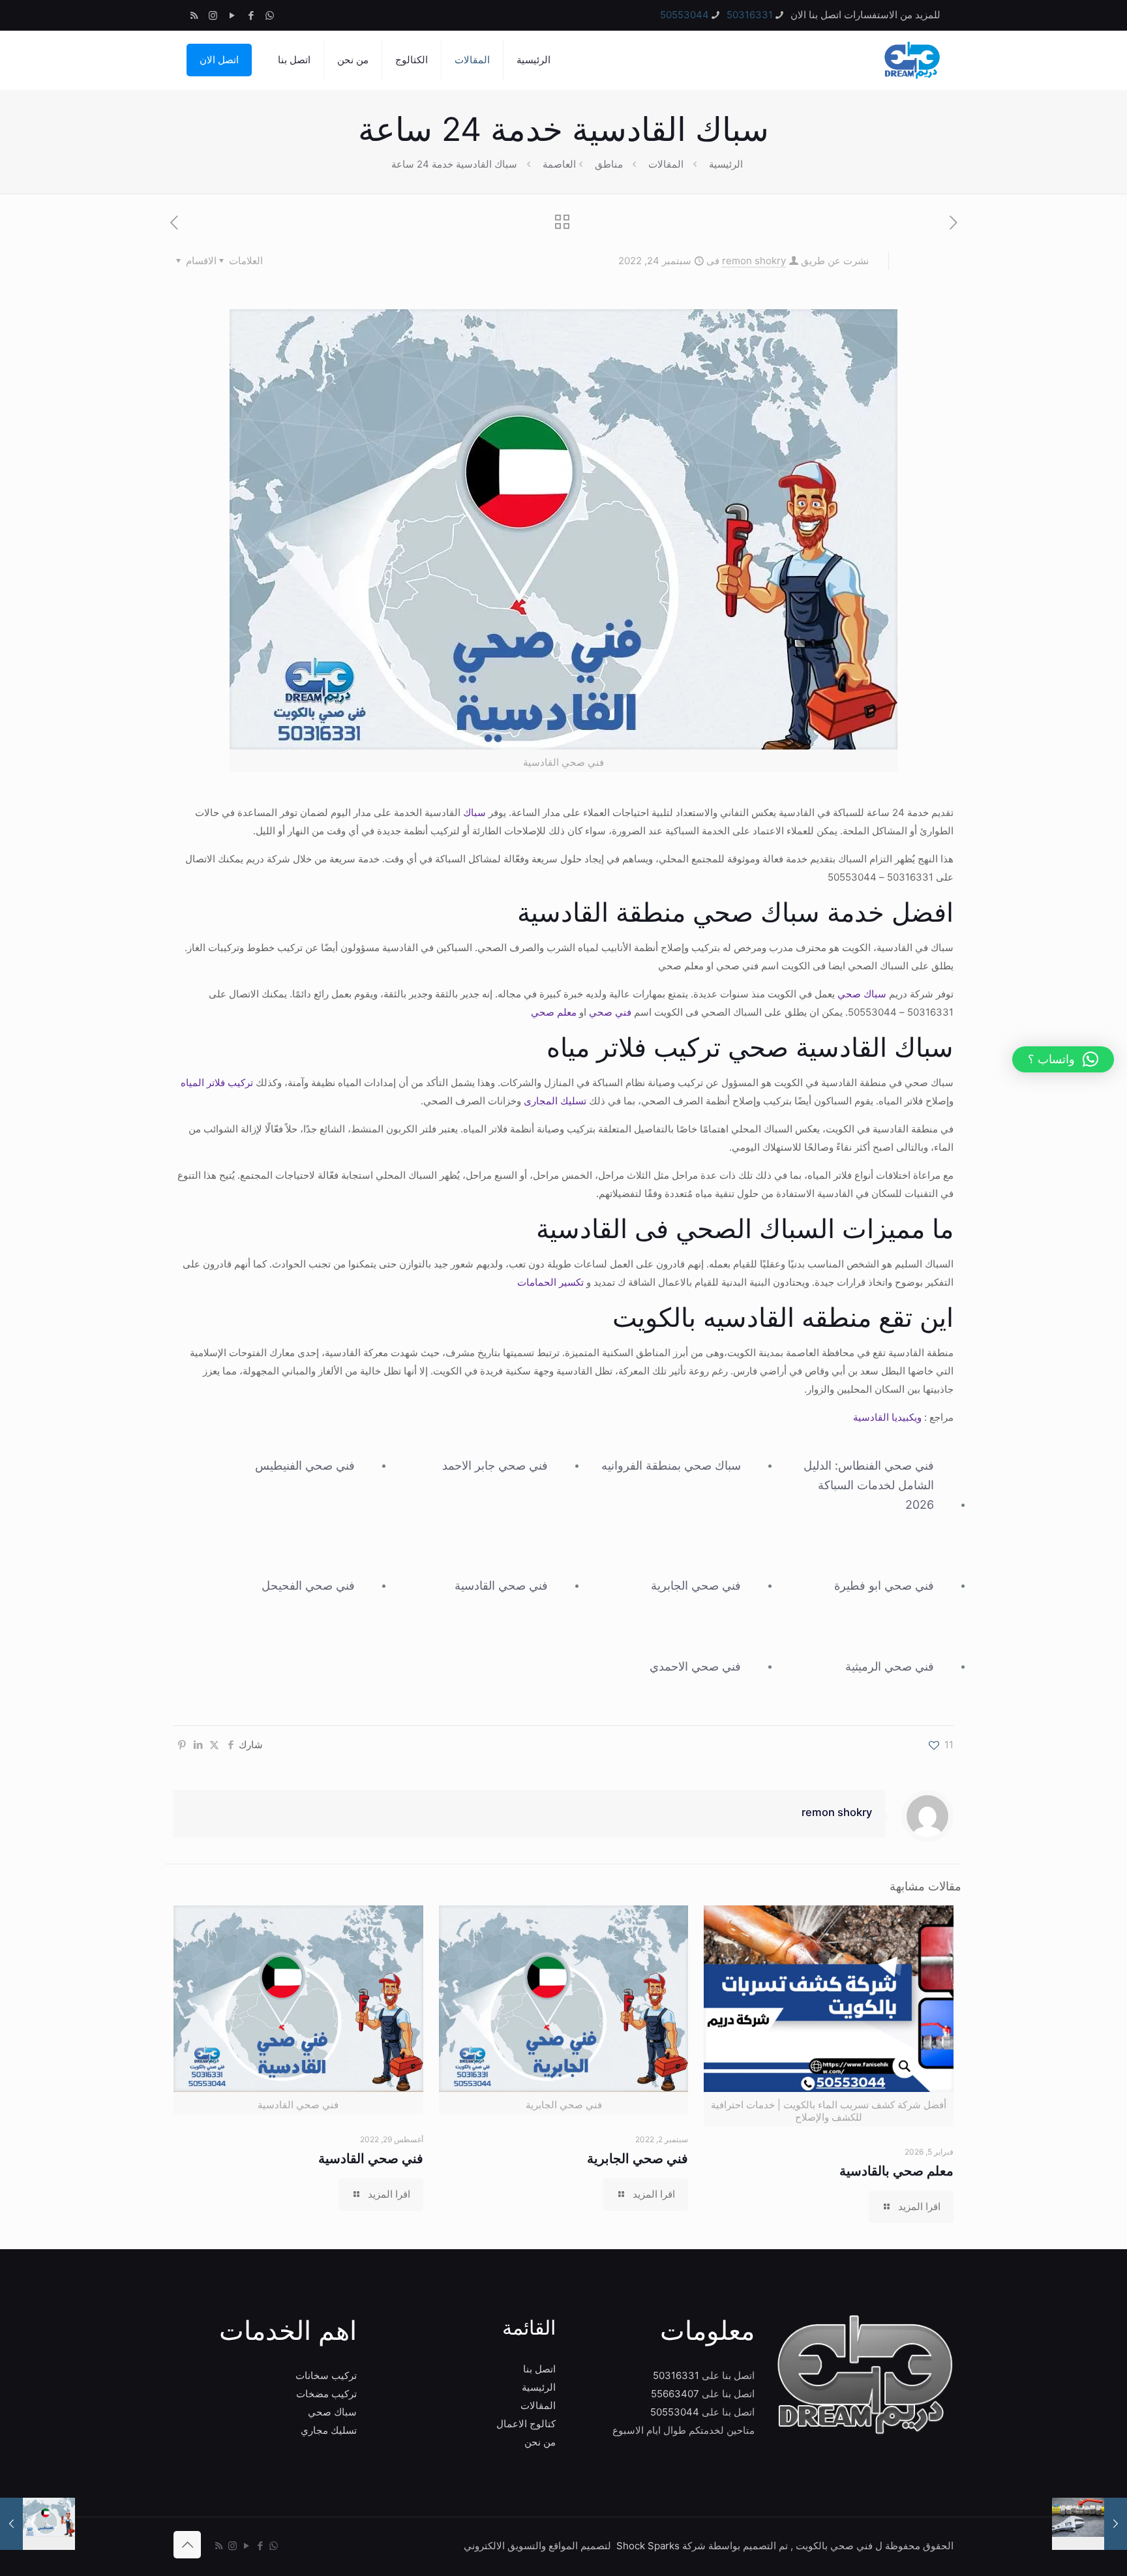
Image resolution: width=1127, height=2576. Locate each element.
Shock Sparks (648, 2546)
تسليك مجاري (329, 2430)
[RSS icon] (194, 15)
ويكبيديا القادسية (887, 1417)
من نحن (540, 2442)
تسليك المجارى (555, 1101)
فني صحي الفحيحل (308, 1585)
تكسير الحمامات (550, 1282)
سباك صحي (862, 994)
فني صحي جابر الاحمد (495, 1465)
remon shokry (754, 261)
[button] (1063, 1059)
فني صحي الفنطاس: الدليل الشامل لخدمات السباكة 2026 (868, 1485)
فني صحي (610, 1012)
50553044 (684, 15)
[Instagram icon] (213, 15)
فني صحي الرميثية (890, 1666)
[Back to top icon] (187, 2545)
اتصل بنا (539, 2369)
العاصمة (559, 164)
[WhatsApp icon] (270, 15)
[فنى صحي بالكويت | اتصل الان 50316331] (911, 60)
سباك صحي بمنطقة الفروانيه (671, 1465)
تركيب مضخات (326, 2394)
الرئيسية (726, 164)
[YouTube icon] (232, 15)
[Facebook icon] (251, 15)
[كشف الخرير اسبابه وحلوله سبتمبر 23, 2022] (1089, 2524)
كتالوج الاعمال (526, 2424)
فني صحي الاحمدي (695, 1666)
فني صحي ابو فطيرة (884, 1585)
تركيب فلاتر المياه (218, 1083)
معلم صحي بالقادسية (896, 2171)
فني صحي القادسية (501, 1585)
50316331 (750, 15)
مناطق (609, 164)
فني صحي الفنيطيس (305, 1465)
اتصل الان (219, 60)
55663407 (675, 2394)
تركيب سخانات (326, 2375)
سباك (474, 812)
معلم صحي (554, 1012)
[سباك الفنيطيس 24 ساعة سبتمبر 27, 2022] (38, 2524)
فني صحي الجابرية (696, 1585)
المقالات (666, 164)
